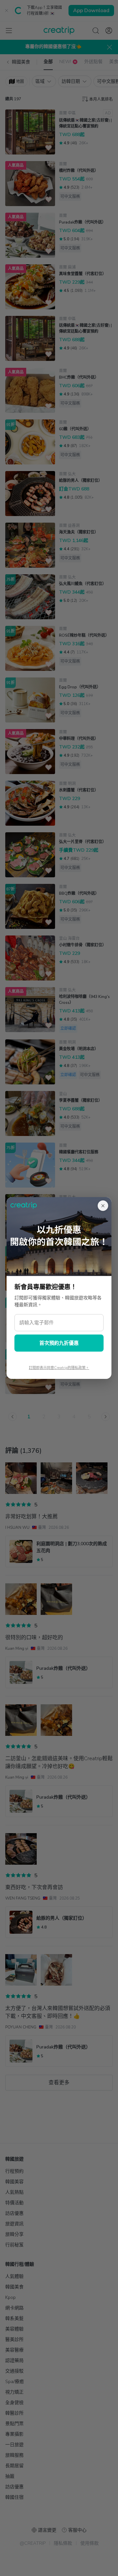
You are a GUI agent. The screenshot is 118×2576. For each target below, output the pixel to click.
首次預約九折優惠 (59, 1343)
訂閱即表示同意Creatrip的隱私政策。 (59, 1368)
